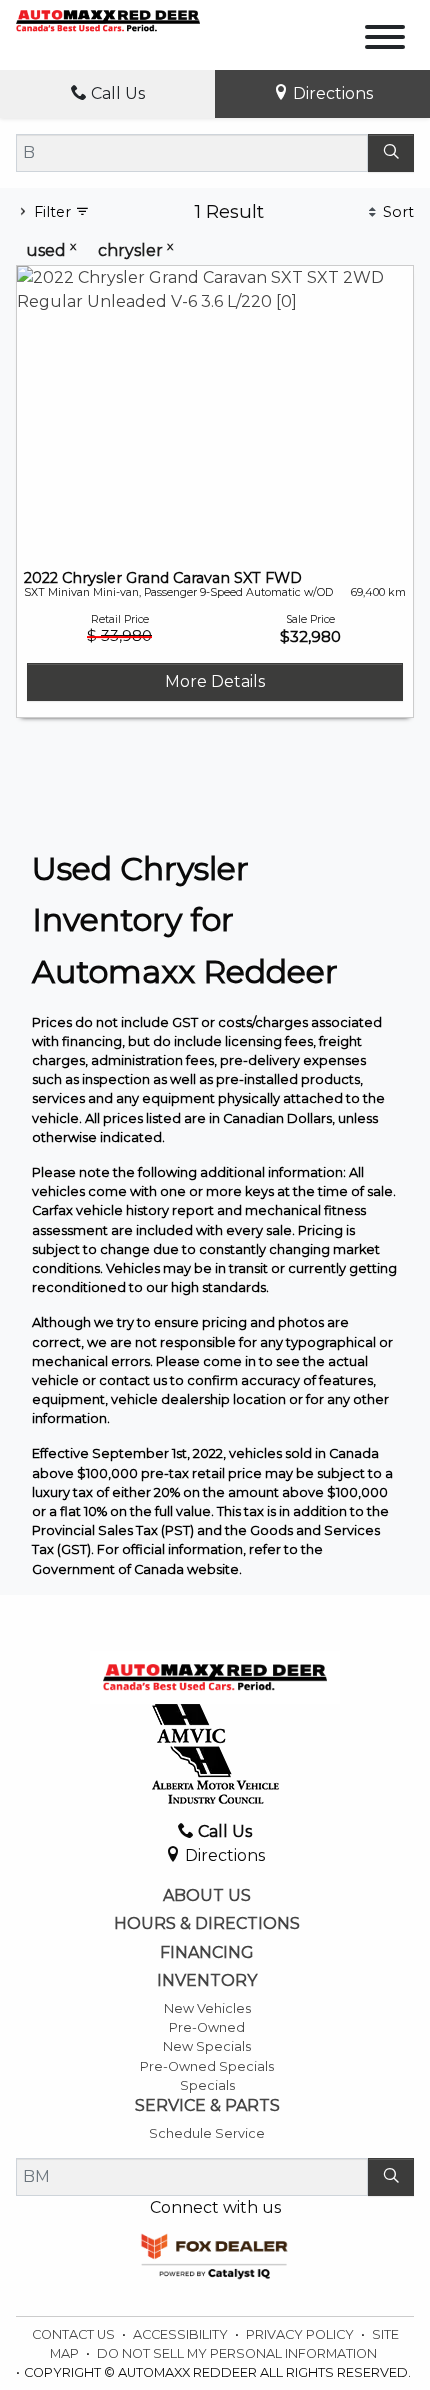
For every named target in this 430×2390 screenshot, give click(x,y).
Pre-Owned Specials (207, 2066)
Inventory (207, 1981)
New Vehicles (207, 2008)
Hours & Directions (207, 1924)
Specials (207, 2085)
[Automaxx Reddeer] (108, 19)
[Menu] (385, 40)
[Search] (391, 153)
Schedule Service (207, 2133)
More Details (215, 681)
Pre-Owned (207, 2027)
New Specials (207, 2046)
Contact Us (75, 2334)
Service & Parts (207, 2106)
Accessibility (182, 2334)
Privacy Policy (301, 2334)
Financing (207, 1953)
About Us (207, 1896)
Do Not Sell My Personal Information (237, 2353)
